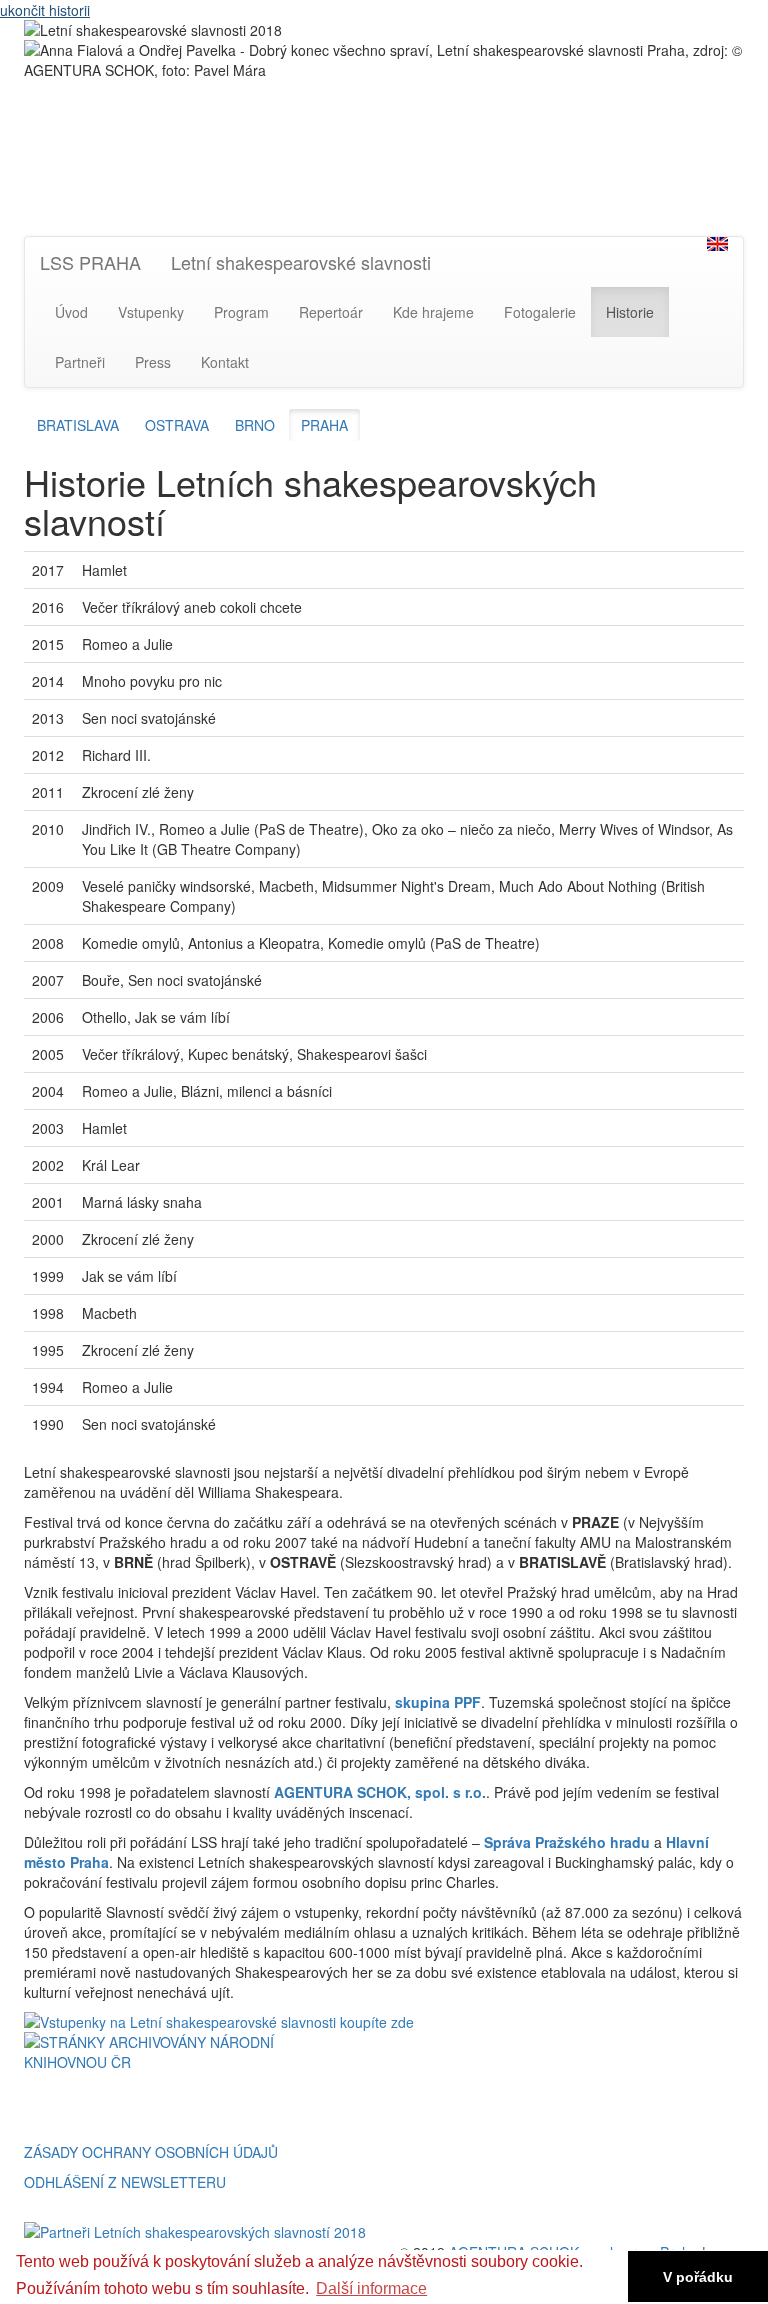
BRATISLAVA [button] (78, 425)
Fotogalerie (540, 312)
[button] (717, 244)
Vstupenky (151, 312)
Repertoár (331, 312)
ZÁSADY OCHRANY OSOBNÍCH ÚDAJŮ (151, 2152)
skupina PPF (438, 1702)
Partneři (80, 362)
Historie (630, 312)
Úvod (71, 312)
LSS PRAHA (90, 262)
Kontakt (225, 362)
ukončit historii (45, 10)
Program (241, 312)
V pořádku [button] (698, 2277)
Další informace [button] (371, 2288)
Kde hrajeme (433, 312)
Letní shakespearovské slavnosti (301, 262)
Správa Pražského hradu (567, 1842)
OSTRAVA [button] (177, 425)
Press (153, 362)
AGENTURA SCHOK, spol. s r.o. (380, 1792)
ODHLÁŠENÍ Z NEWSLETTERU (125, 2182)
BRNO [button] (255, 425)
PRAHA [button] (324, 425)
